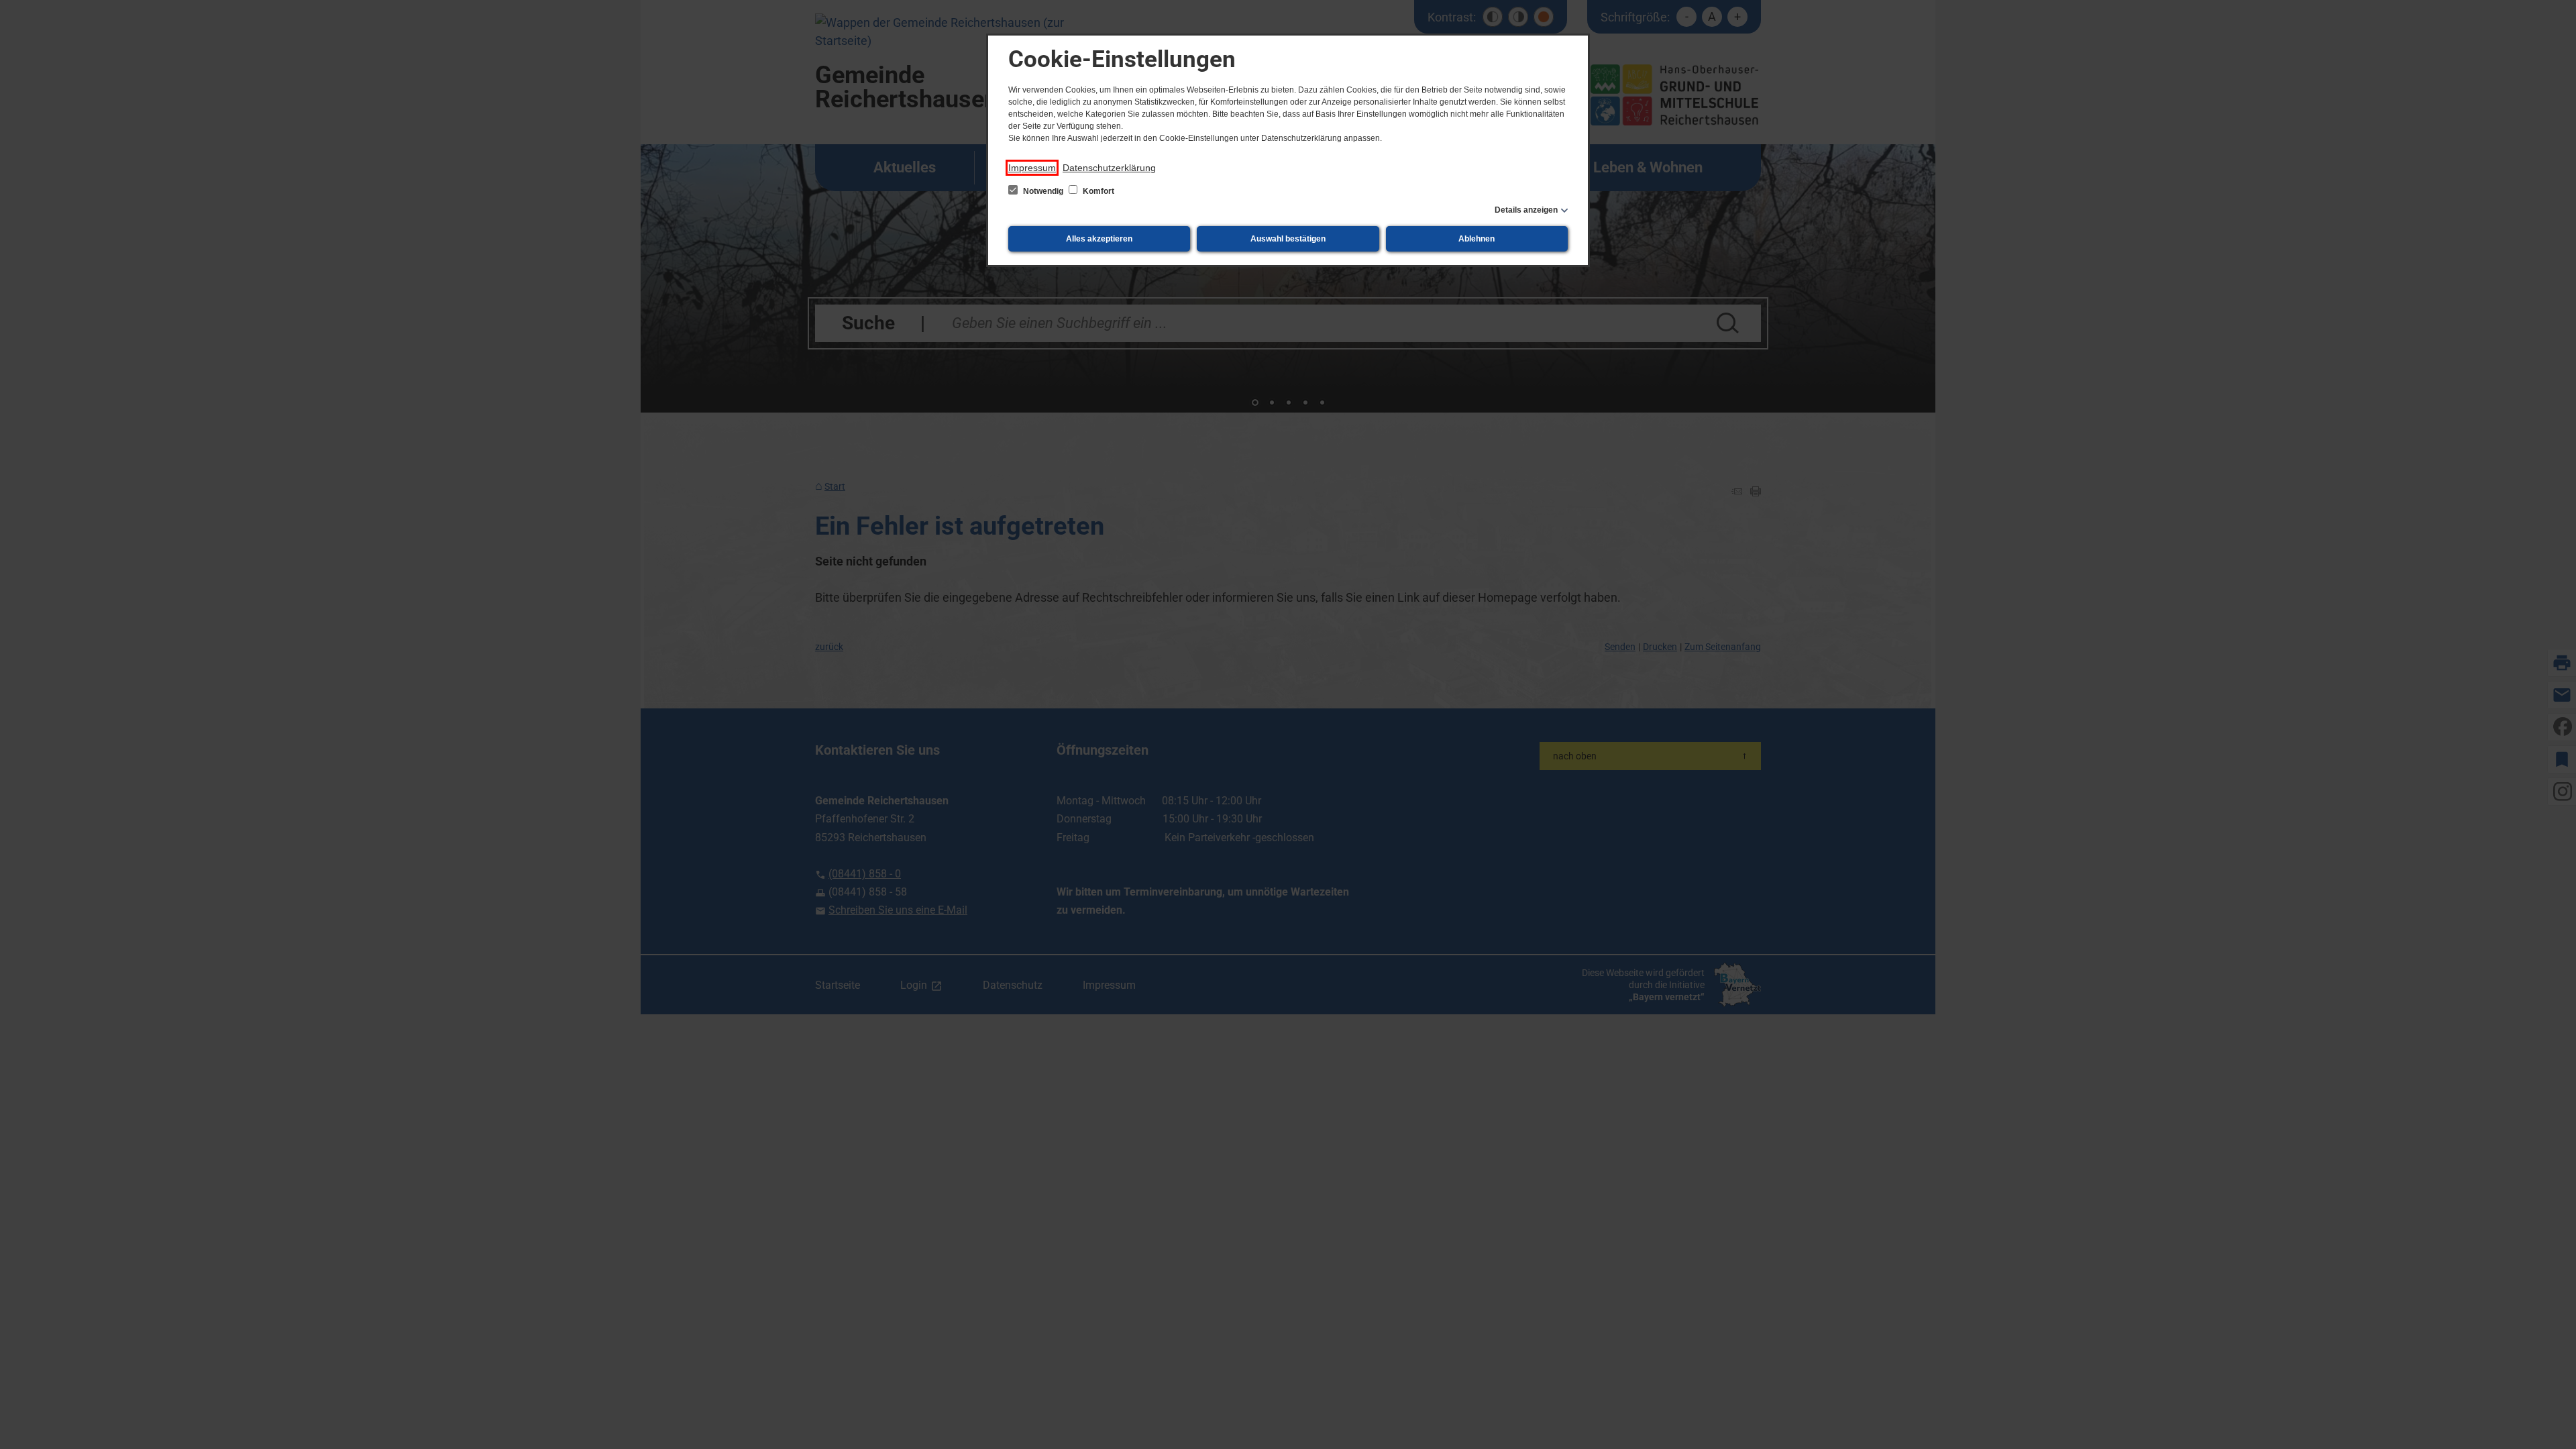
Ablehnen (1477, 239)
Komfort (1097, 191)
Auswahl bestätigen (1288, 239)
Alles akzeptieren (1099, 239)
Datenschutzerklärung (1109, 168)
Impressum (1032, 168)
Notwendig (1043, 191)
